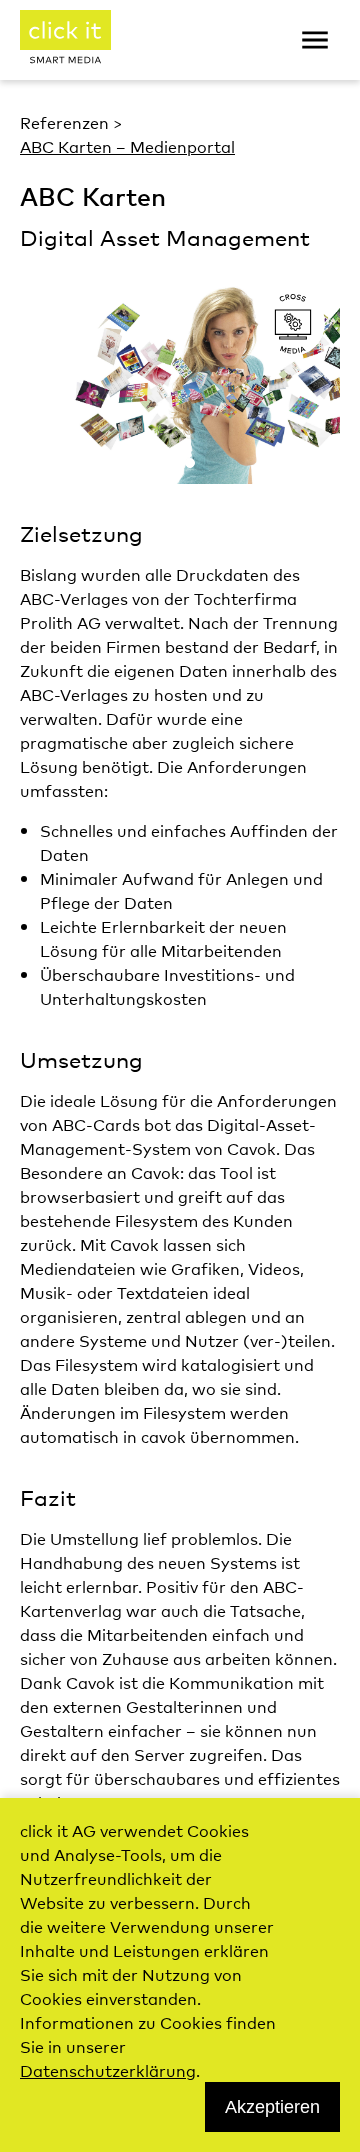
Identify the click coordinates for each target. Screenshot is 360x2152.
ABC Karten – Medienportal (127, 146)
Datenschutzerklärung (108, 2070)
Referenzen (64, 122)
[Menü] (315, 40)
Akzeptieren (272, 2107)
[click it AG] (65, 40)
